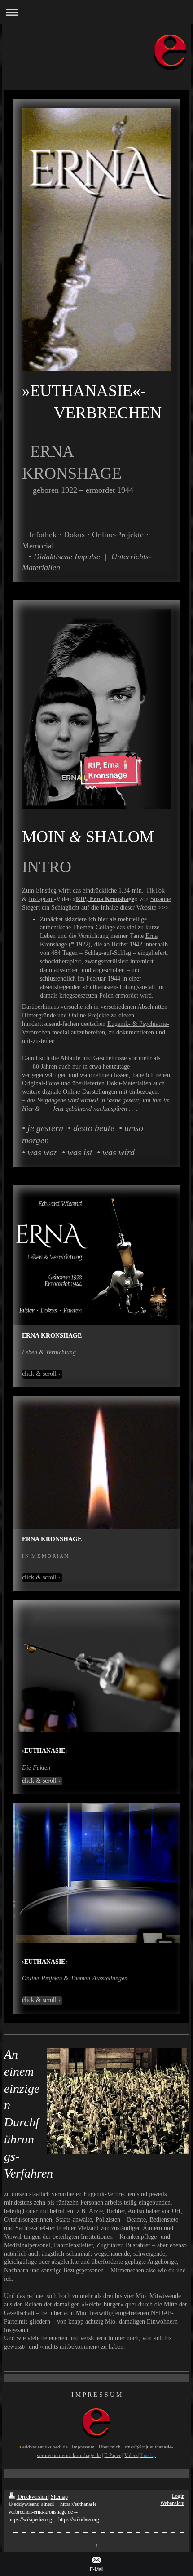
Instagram (41, 899)
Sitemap (59, 2497)
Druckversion (33, 2497)
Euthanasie (99, 987)
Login (178, 2496)
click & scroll (39, 1374)
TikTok (155, 890)
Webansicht (172, 2503)
